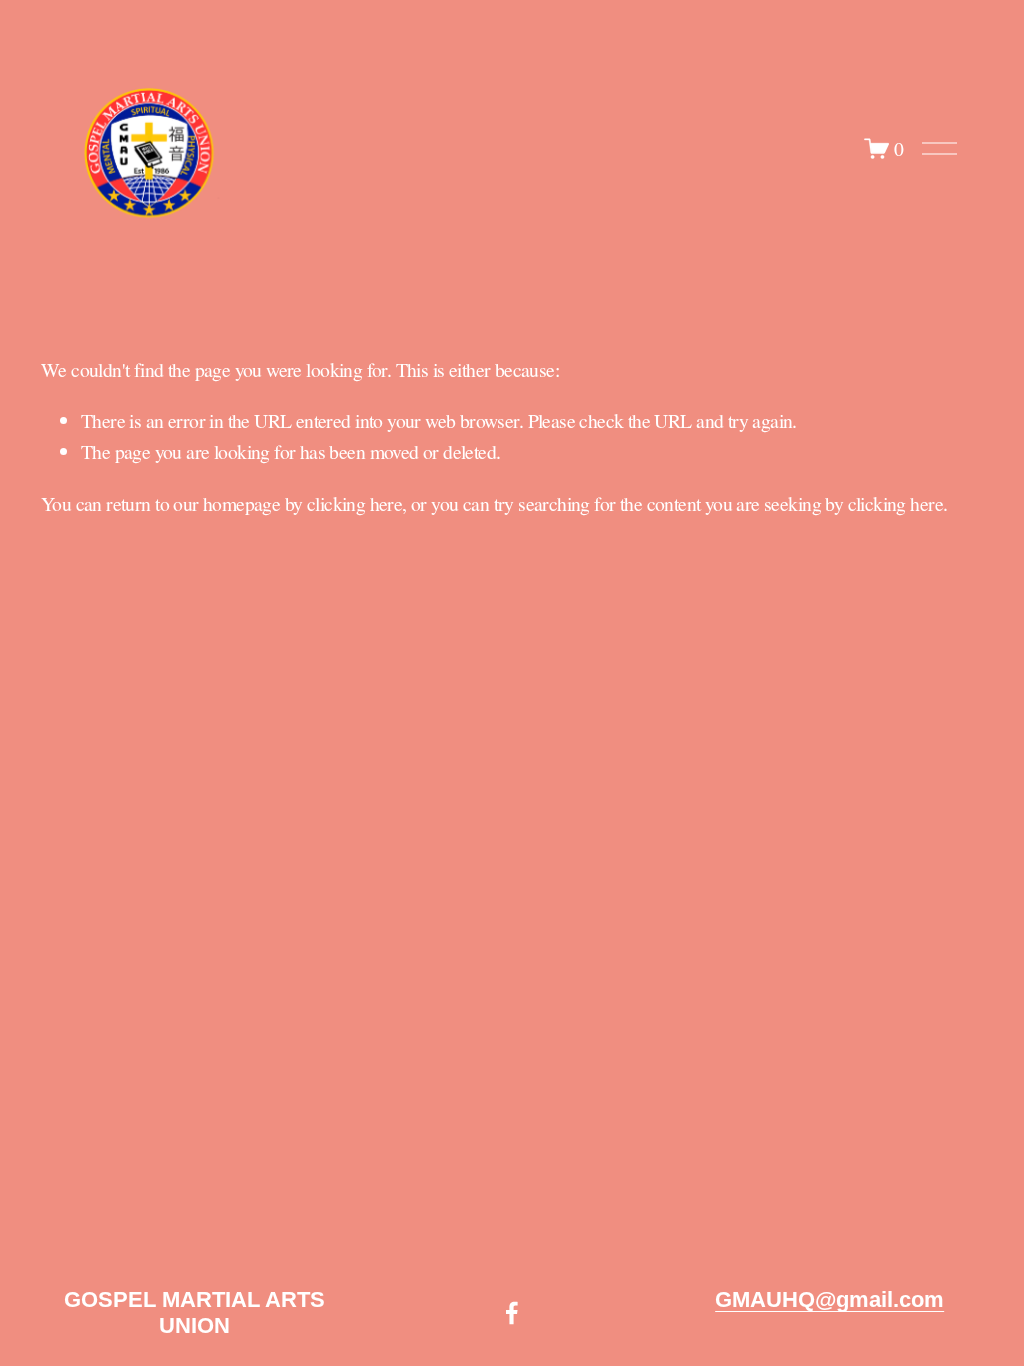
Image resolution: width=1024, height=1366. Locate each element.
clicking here (354, 503)
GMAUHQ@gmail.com (829, 1299)
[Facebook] (512, 1313)
